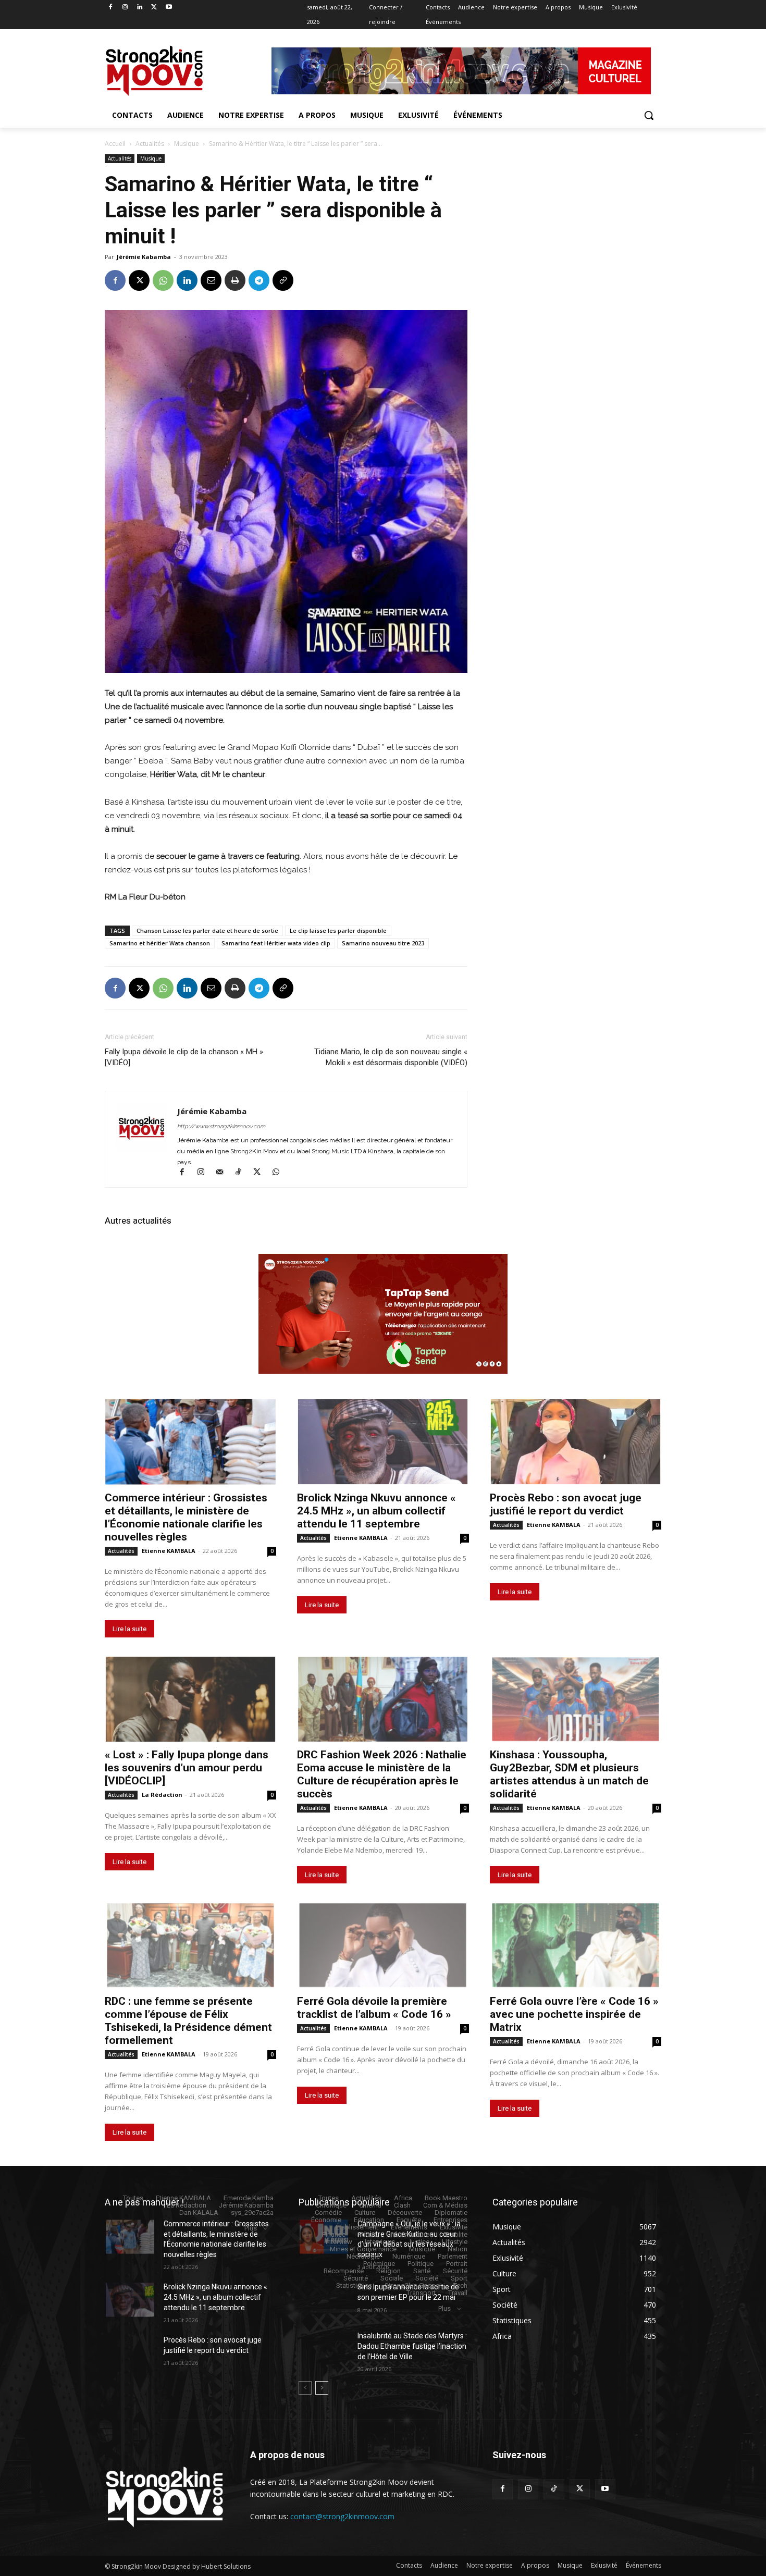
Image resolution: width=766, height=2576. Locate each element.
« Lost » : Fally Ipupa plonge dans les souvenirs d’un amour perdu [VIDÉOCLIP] (187, 1768)
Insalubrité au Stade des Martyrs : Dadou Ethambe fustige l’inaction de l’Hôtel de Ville (412, 2346)
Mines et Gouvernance (363, 2249)
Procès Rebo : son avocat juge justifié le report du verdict (566, 1504)
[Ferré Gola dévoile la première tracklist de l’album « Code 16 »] (383, 1945)
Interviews (380, 2242)
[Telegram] (259, 280)
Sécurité (455, 2271)
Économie (326, 2220)
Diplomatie (451, 2213)
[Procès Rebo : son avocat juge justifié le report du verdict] (576, 1442)
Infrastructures (411, 2234)
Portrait (457, 2264)
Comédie (328, 2213)
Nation (458, 2249)
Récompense (344, 2271)
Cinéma (370, 2205)
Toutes (133, 2198)
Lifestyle (455, 2242)
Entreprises (450, 2220)
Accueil (115, 144)
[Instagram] (125, 8)
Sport (459, 2278)
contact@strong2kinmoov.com (342, 2516)
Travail (458, 2293)
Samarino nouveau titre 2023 (383, 943)
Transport (421, 2293)
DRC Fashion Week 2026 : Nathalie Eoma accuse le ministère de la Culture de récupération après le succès (382, 1774)
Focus (367, 2234)
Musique (187, 144)
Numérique (409, 2256)
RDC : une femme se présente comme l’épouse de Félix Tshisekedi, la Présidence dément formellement (188, 2021)
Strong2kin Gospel (413, 2285)
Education (369, 2220)
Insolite (456, 2234)
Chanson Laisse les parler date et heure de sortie (207, 930)
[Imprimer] (235, 280)
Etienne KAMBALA (169, 1551)
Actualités (150, 144)
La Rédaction (162, 1795)
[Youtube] (169, 8)
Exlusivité (454, 2227)
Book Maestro (446, 2198)
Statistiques (354, 2285)
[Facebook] (111, 8)
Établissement (357, 2227)
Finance (334, 2234)
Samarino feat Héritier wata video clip (276, 943)
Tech (460, 2285)
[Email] (211, 280)
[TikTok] (243, 1173)
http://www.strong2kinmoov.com (221, 1126)
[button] (649, 115)
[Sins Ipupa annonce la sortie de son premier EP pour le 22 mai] (324, 2300)
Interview (339, 2242)
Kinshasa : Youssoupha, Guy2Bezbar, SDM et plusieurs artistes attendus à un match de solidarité (569, 1774)
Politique (421, 2264)
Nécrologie (363, 2256)
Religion (388, 2271)
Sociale (392, 2278)
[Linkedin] (140, 8)
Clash (402, 2205)
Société (427, 2278)
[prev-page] (305, 2388)
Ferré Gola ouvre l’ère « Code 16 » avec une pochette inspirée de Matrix (574, 2014)
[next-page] (322, 2388)
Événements (409, 2227)
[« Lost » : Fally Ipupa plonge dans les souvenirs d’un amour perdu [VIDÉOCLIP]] (190, 1699)
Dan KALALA (199, 2213)
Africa (403, 2198)
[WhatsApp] (163, 280)
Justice (418, 2242)
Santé (422, 2271)
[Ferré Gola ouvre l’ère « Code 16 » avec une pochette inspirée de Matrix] (576, 1945)
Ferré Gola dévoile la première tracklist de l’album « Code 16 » (374, 2008)
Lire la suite (129, 1629)
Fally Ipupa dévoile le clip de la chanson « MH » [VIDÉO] (184, 1057)
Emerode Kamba (249, 2198)
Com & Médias (445, 2205)
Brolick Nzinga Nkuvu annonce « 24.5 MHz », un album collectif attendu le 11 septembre (376, 1511)
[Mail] (224, 1173)
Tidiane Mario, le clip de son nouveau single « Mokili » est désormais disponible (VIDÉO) (391, 1057)
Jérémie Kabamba (144, 257)
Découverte (405, 2213)
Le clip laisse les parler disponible (338, 930)
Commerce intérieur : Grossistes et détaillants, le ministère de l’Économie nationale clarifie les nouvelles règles (186, 1517)
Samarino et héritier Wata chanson (160, 943)
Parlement (453, 2256)
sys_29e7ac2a (252, 2213)
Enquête (409, 2220)
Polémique (379, 2264)
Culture (365, 2213)
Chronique (331, 2205)
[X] (154, 8)
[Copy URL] (283, 280)
